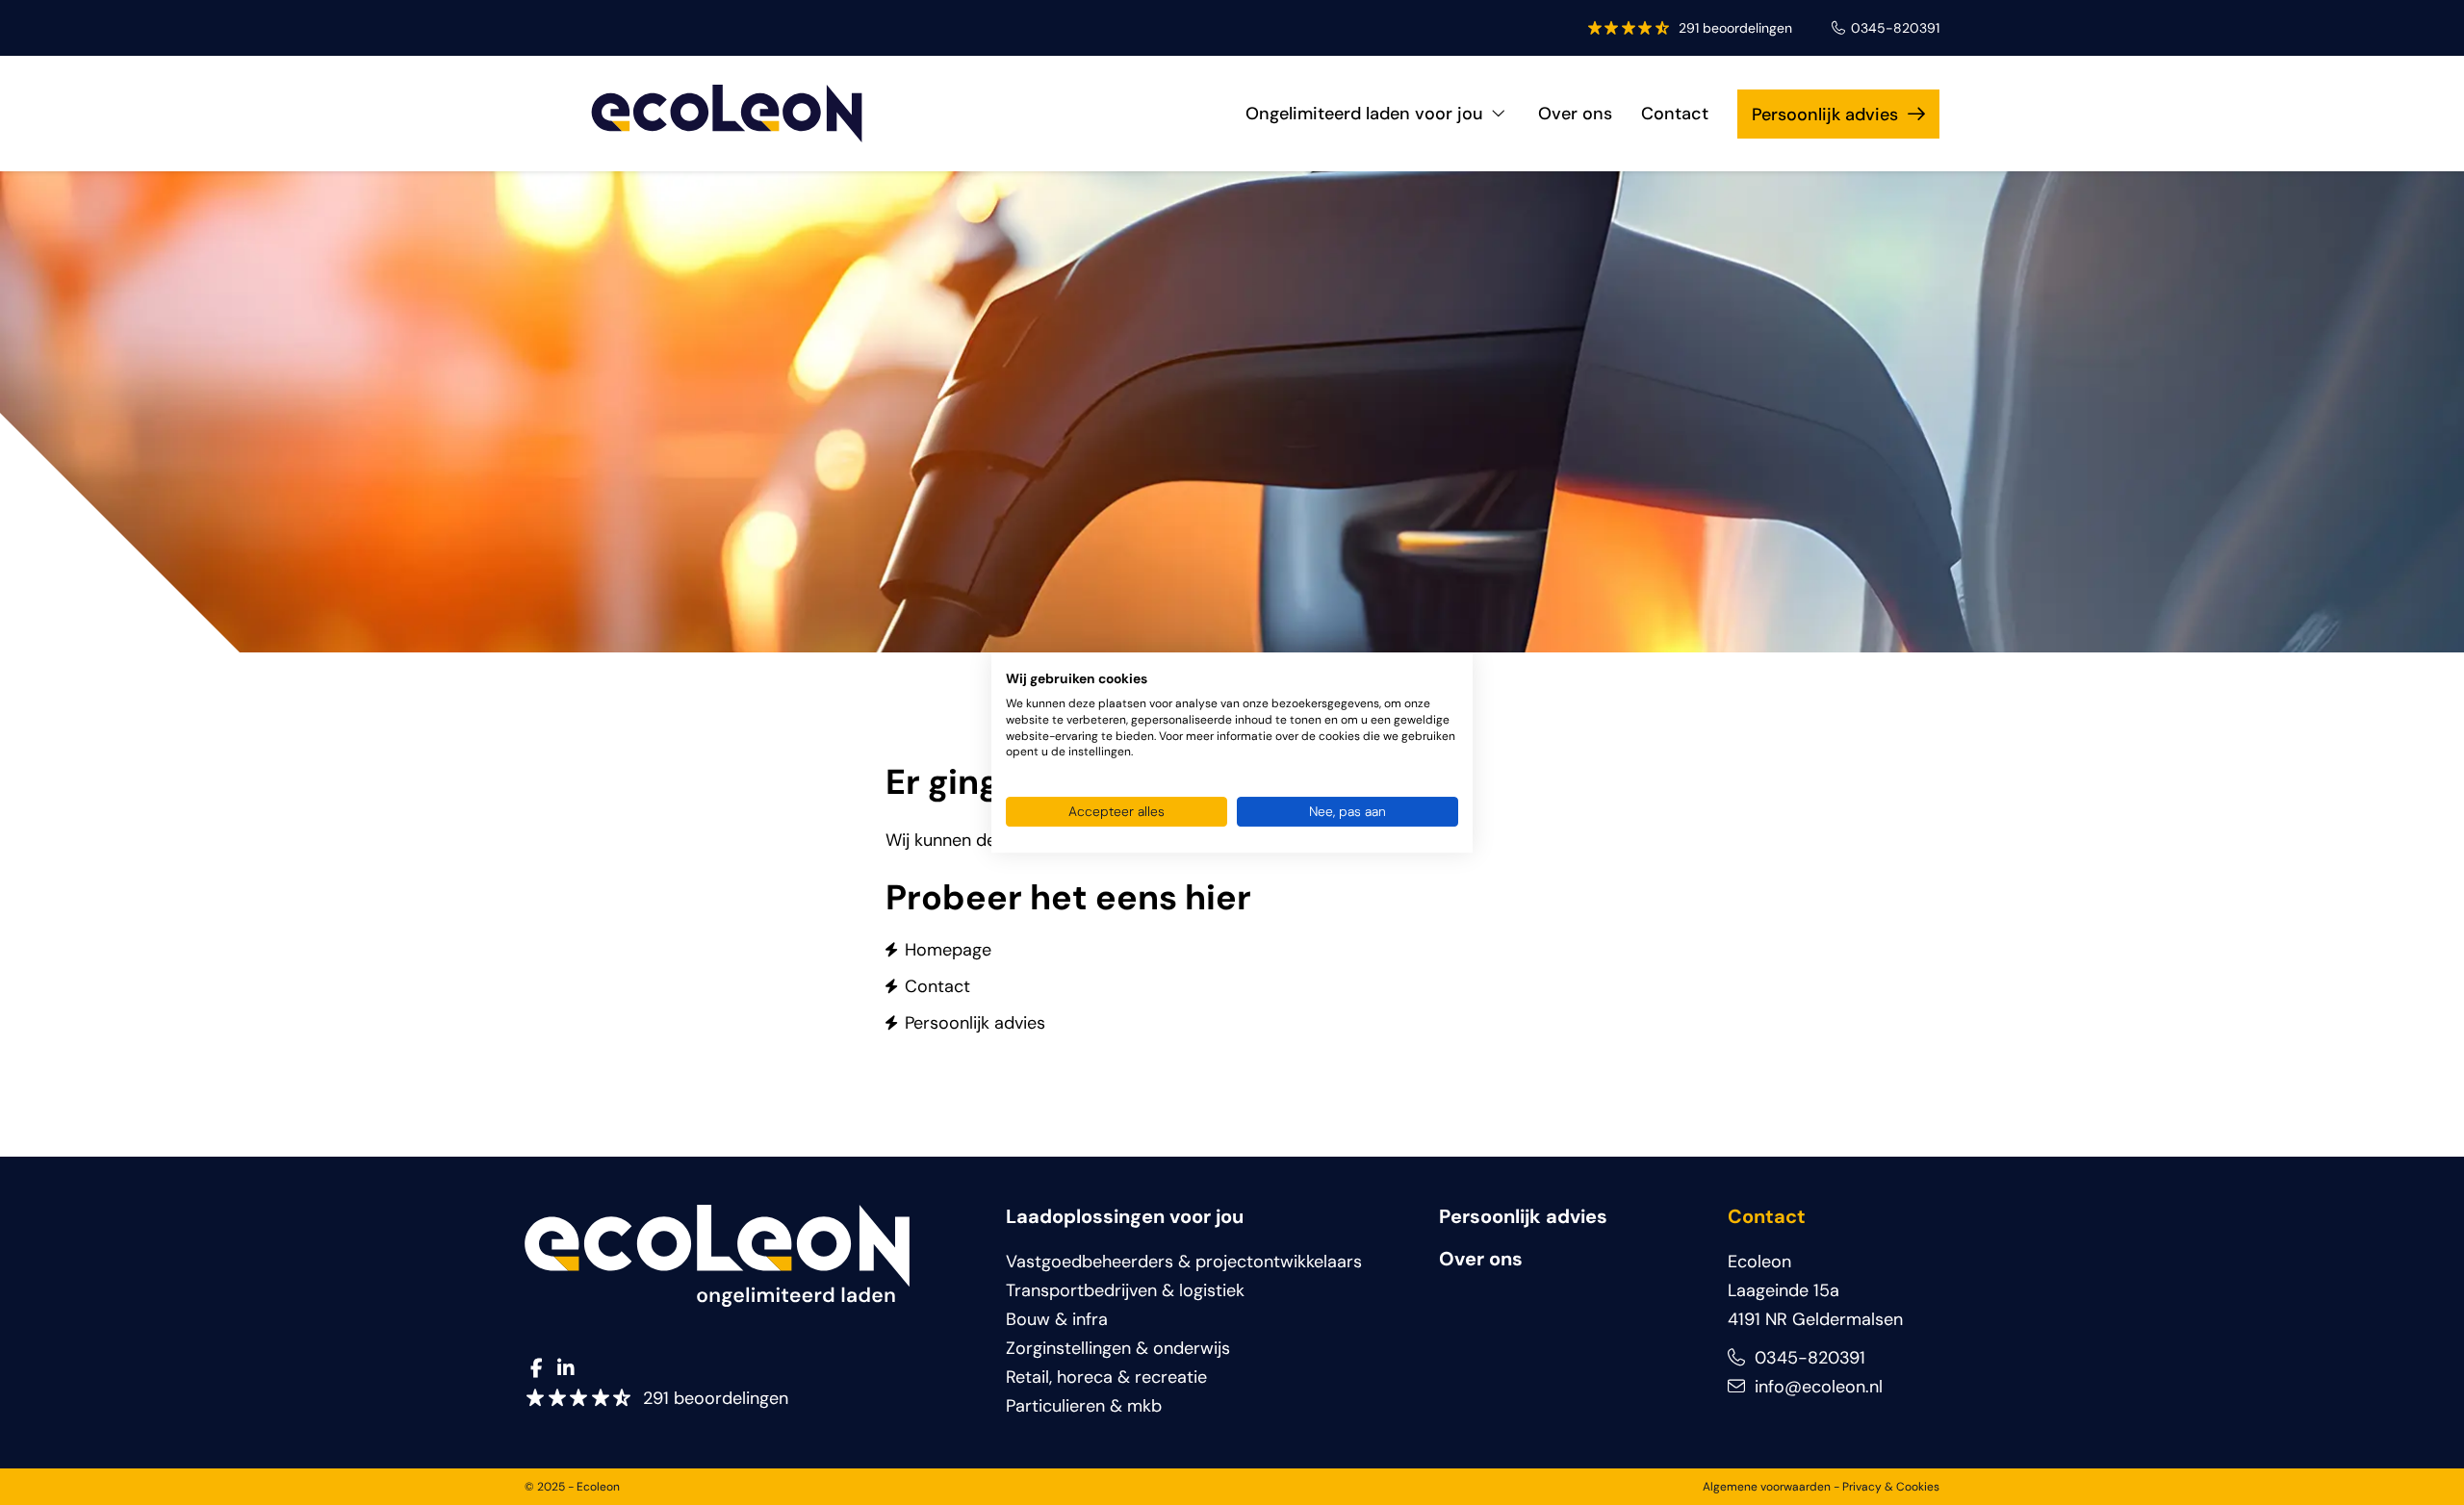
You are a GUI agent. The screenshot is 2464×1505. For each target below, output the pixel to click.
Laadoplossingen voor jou (1125, 1216)
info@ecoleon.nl (1816, 1387)
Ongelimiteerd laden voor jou (1364, 114)
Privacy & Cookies (1891, 1487)
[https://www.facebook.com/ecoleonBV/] (537, 1369)
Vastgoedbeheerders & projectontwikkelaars (1184, 1262)
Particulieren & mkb (1084, 1406)
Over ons (1575, 114)
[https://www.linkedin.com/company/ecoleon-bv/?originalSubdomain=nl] (565, 1369)
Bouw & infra (1057, 1319)
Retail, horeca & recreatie (1106, 1377)
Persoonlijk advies (1825, 115)
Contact (1675, 114)
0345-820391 (1895, 28)
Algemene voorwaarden (1767, 1487)
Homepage (948, 950)
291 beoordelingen (1735, 28)
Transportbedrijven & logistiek (1125, 1290)
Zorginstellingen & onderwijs (1118, 1348)
